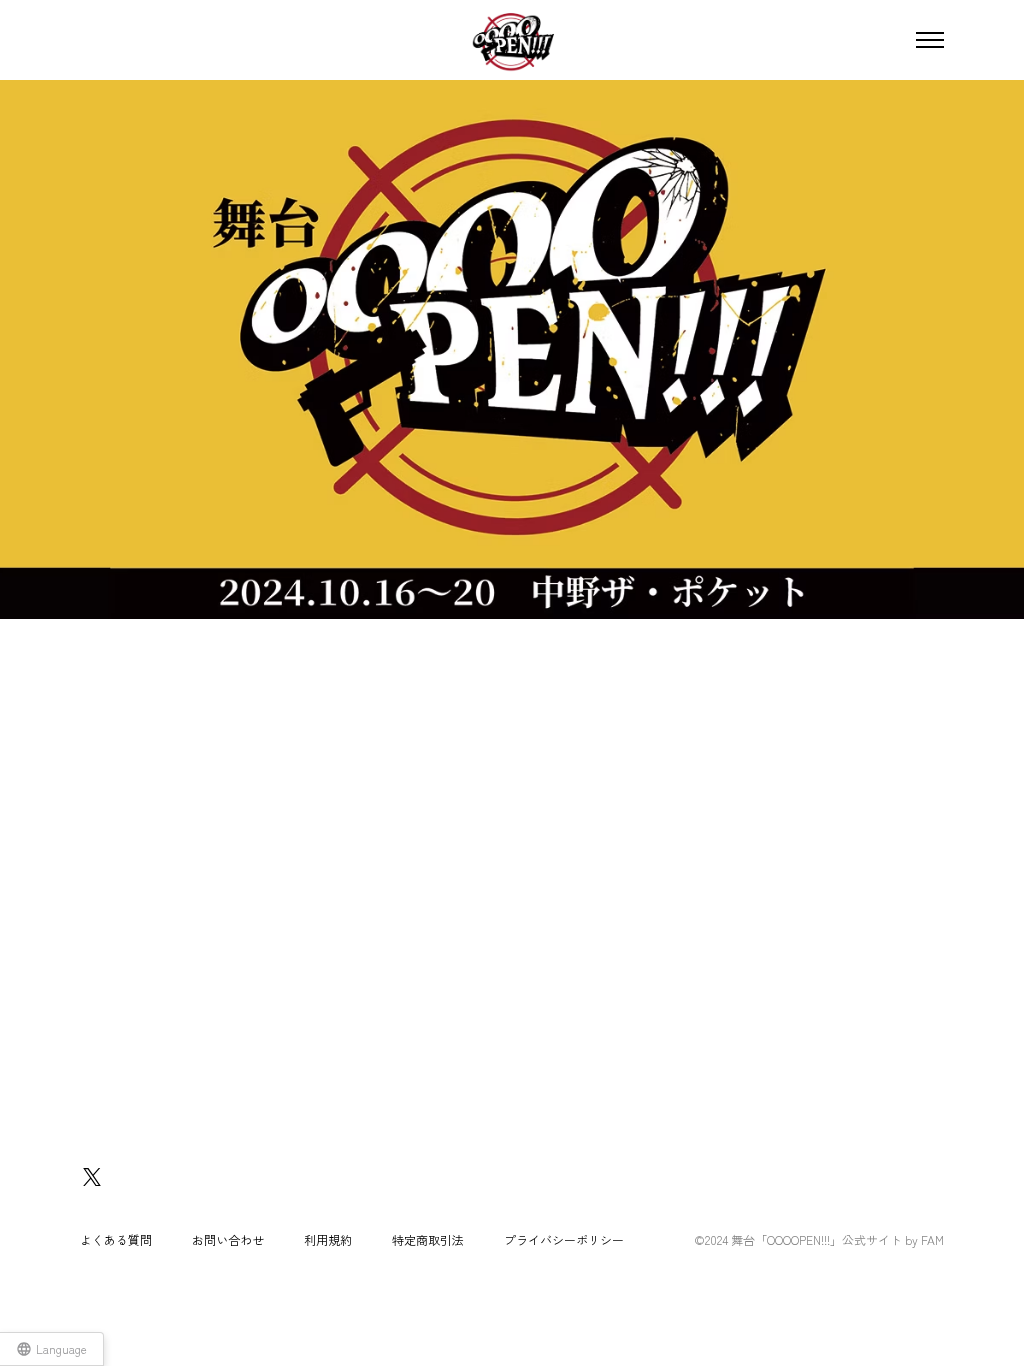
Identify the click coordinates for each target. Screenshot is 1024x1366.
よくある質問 (116, 1239)
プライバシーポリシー (564, 1239)
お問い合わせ (228, 1239)
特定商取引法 (428, 1239)
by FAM (924, 1239)
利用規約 (328, 1239)
